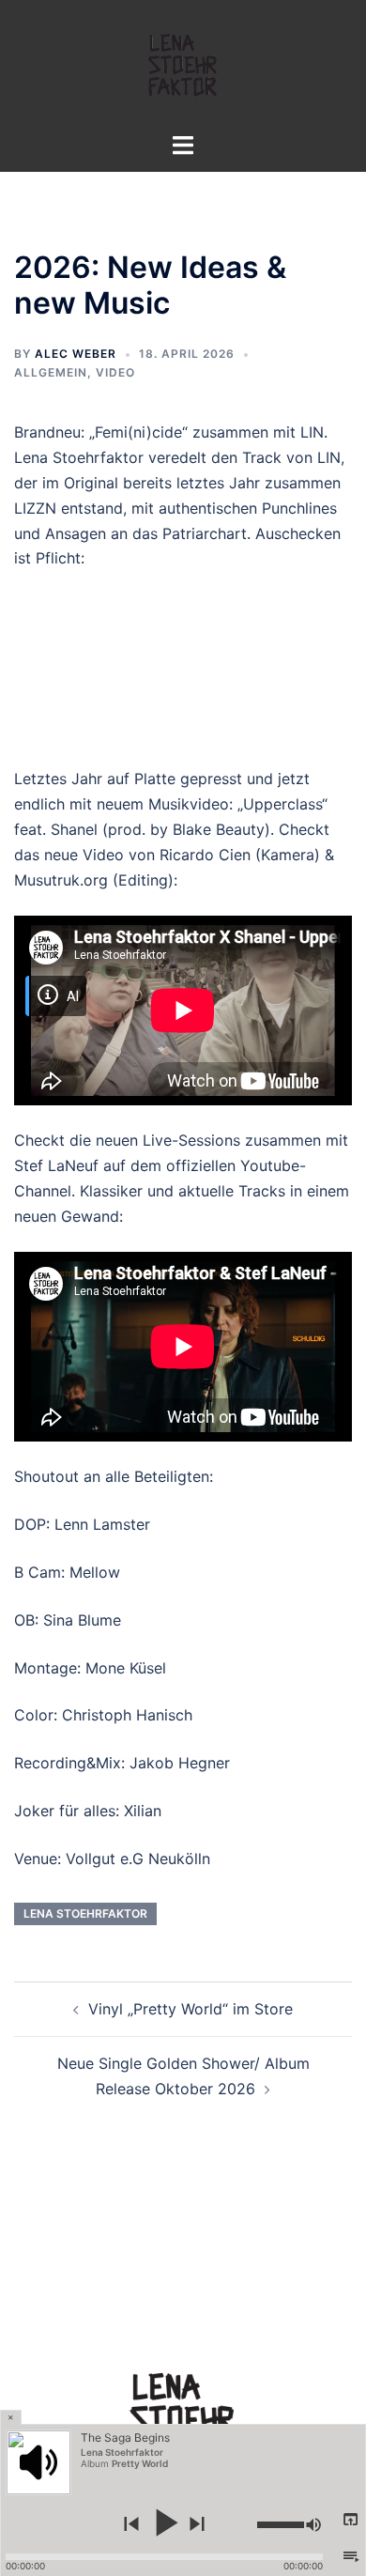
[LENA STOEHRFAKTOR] (183, 64)
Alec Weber (76, 354)
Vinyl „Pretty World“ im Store (191, 2009)
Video (115, 372)
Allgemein (51, 372)
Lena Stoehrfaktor (85, 1913)
